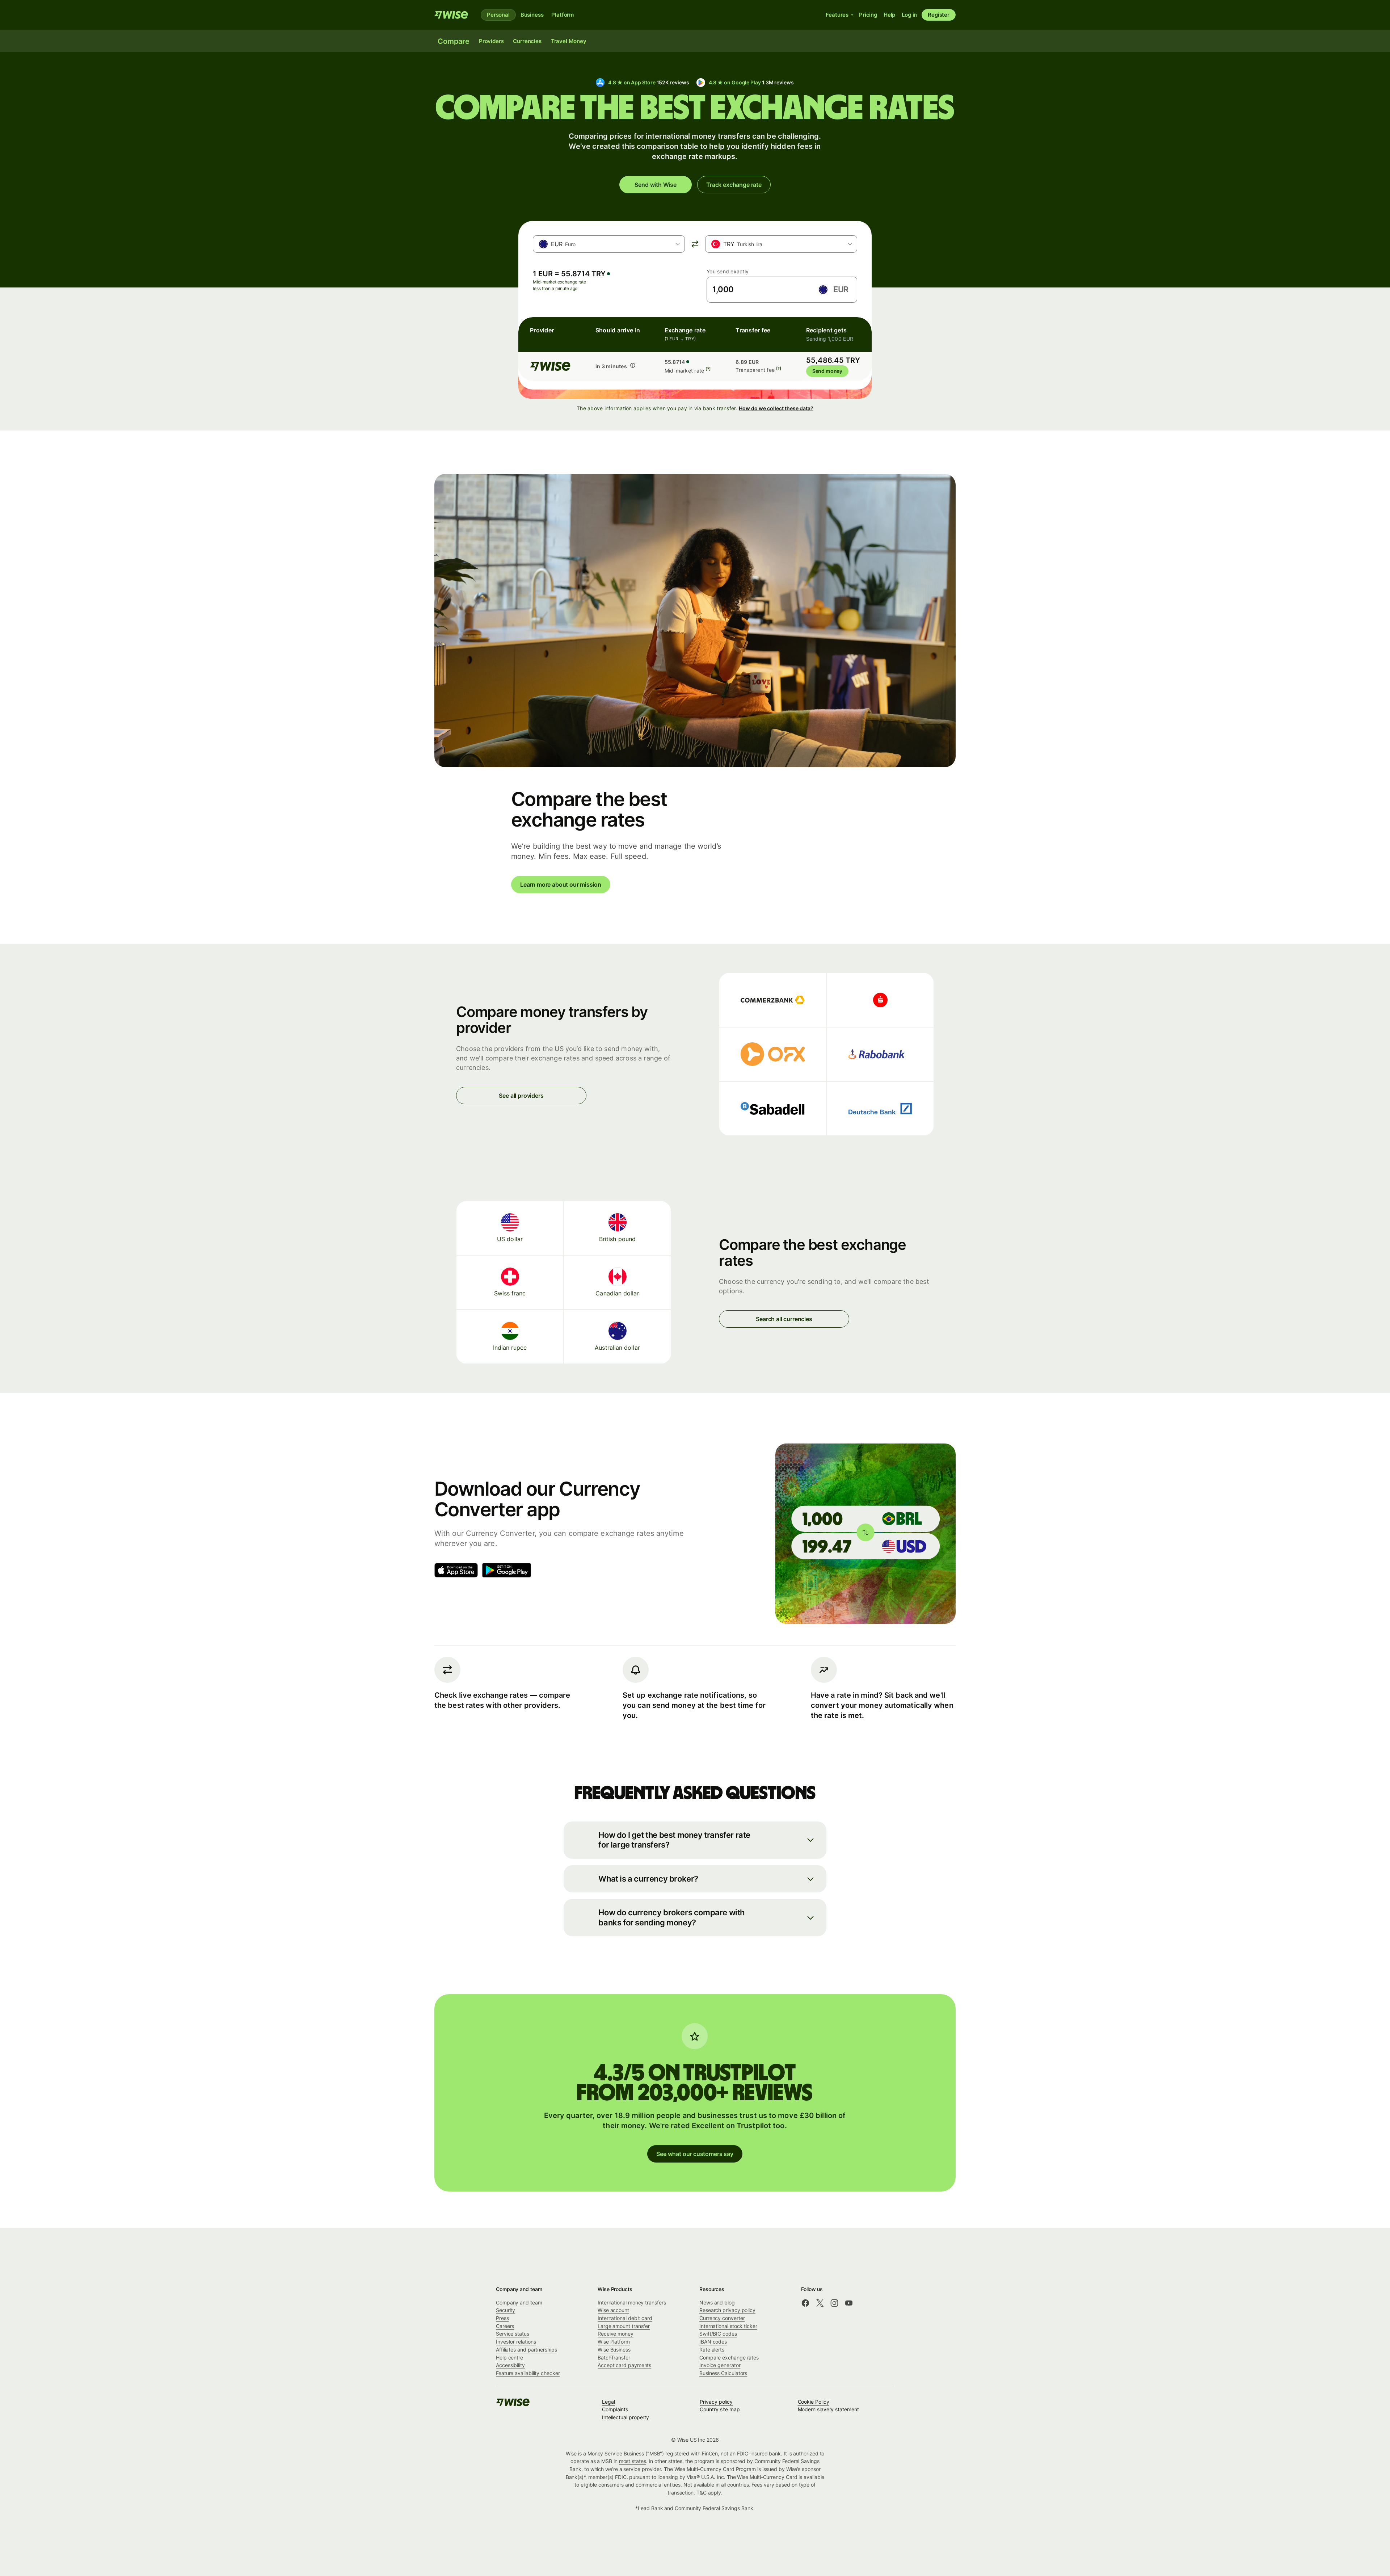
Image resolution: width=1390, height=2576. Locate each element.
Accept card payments (624, 2365)
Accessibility (510, 2365)
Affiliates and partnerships (526, 2350)
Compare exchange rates (729, 2358)
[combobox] (609, 244)
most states (633, 2461)
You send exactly (728, 271)
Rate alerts (712, 2350)
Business (532, 15)
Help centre (509, 2358)
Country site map (720, 2409)
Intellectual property (625, 2417)
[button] (695, 1840)
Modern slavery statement (828, 2409)
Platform (563, 15)
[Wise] (452, 15)
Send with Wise (656, 185)
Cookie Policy (814, 2402)
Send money (827, 371)
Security (506, 2310)
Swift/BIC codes (718, 2334)
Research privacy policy (727, 2310)
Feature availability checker (528, 2373)
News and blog (717, 2302)
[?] (708, 369)
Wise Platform (614, 2342)
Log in (909, 15)
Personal (498, 15)
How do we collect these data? (776, 408)
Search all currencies (784, 1319)
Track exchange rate (734, 185)
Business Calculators (723, 2373)
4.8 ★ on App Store (648, 82)
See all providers (521, 1096)
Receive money (616, 2334)
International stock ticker (728, 2326)
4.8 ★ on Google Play (751, 82)
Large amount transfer (624, 2326)
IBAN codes (713, 2342)
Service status (513, 2334)
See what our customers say (695, 2154)
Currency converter (722, 2318)
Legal (608, 2402)
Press (502, 2318)
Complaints (615, 2409)
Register (939, 15)
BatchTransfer (614, 2358)
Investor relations (516, 2342)
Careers (505, 2326)
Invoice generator (720, 2365)
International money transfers (632, 2302)
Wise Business (614, 2350)
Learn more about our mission (561, 884)
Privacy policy (716, 2402)
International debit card (625, 2318)
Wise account (613, 2310)
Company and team (519, 2302)
